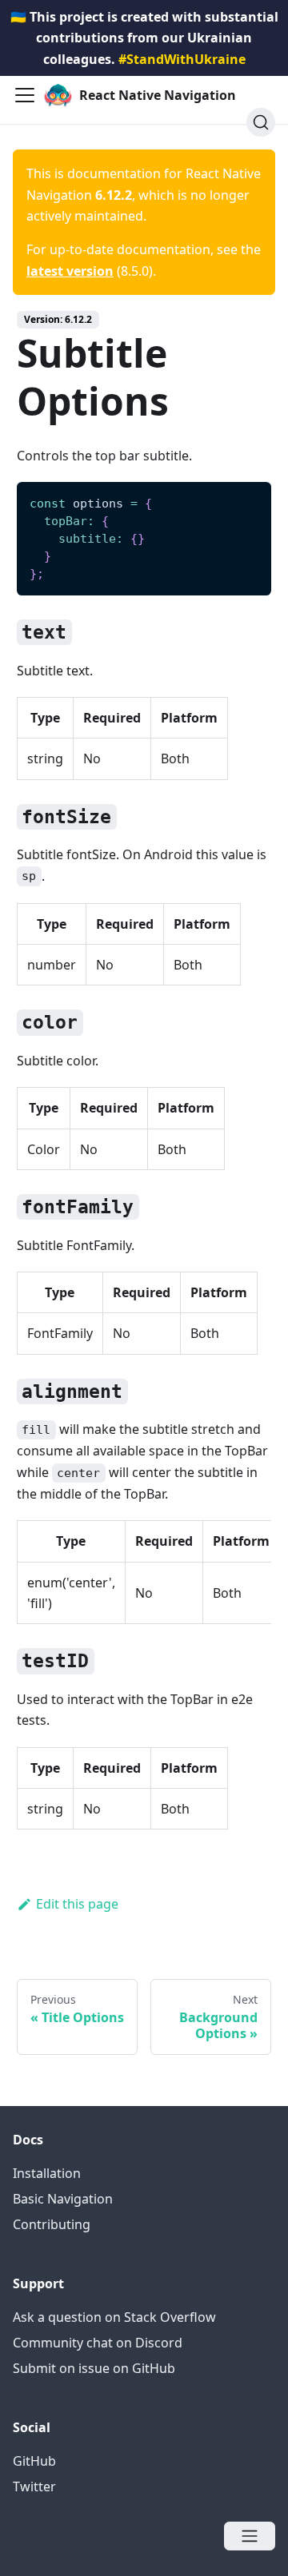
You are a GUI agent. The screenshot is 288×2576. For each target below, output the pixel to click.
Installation (47, 2173)
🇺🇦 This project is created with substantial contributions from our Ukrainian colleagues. (144, 38)
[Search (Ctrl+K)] (261, 122)
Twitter (34, 2486)
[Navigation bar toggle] (25, 95)
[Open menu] (250, 2536)
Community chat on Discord (98, 2343)
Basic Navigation (63, 2199)
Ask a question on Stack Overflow (114, 2317)
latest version (70, 271)
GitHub (34, 2461)
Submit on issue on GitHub (94, 2368)
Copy (246, 499)
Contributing (52, 2224)
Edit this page (77, 1904)
